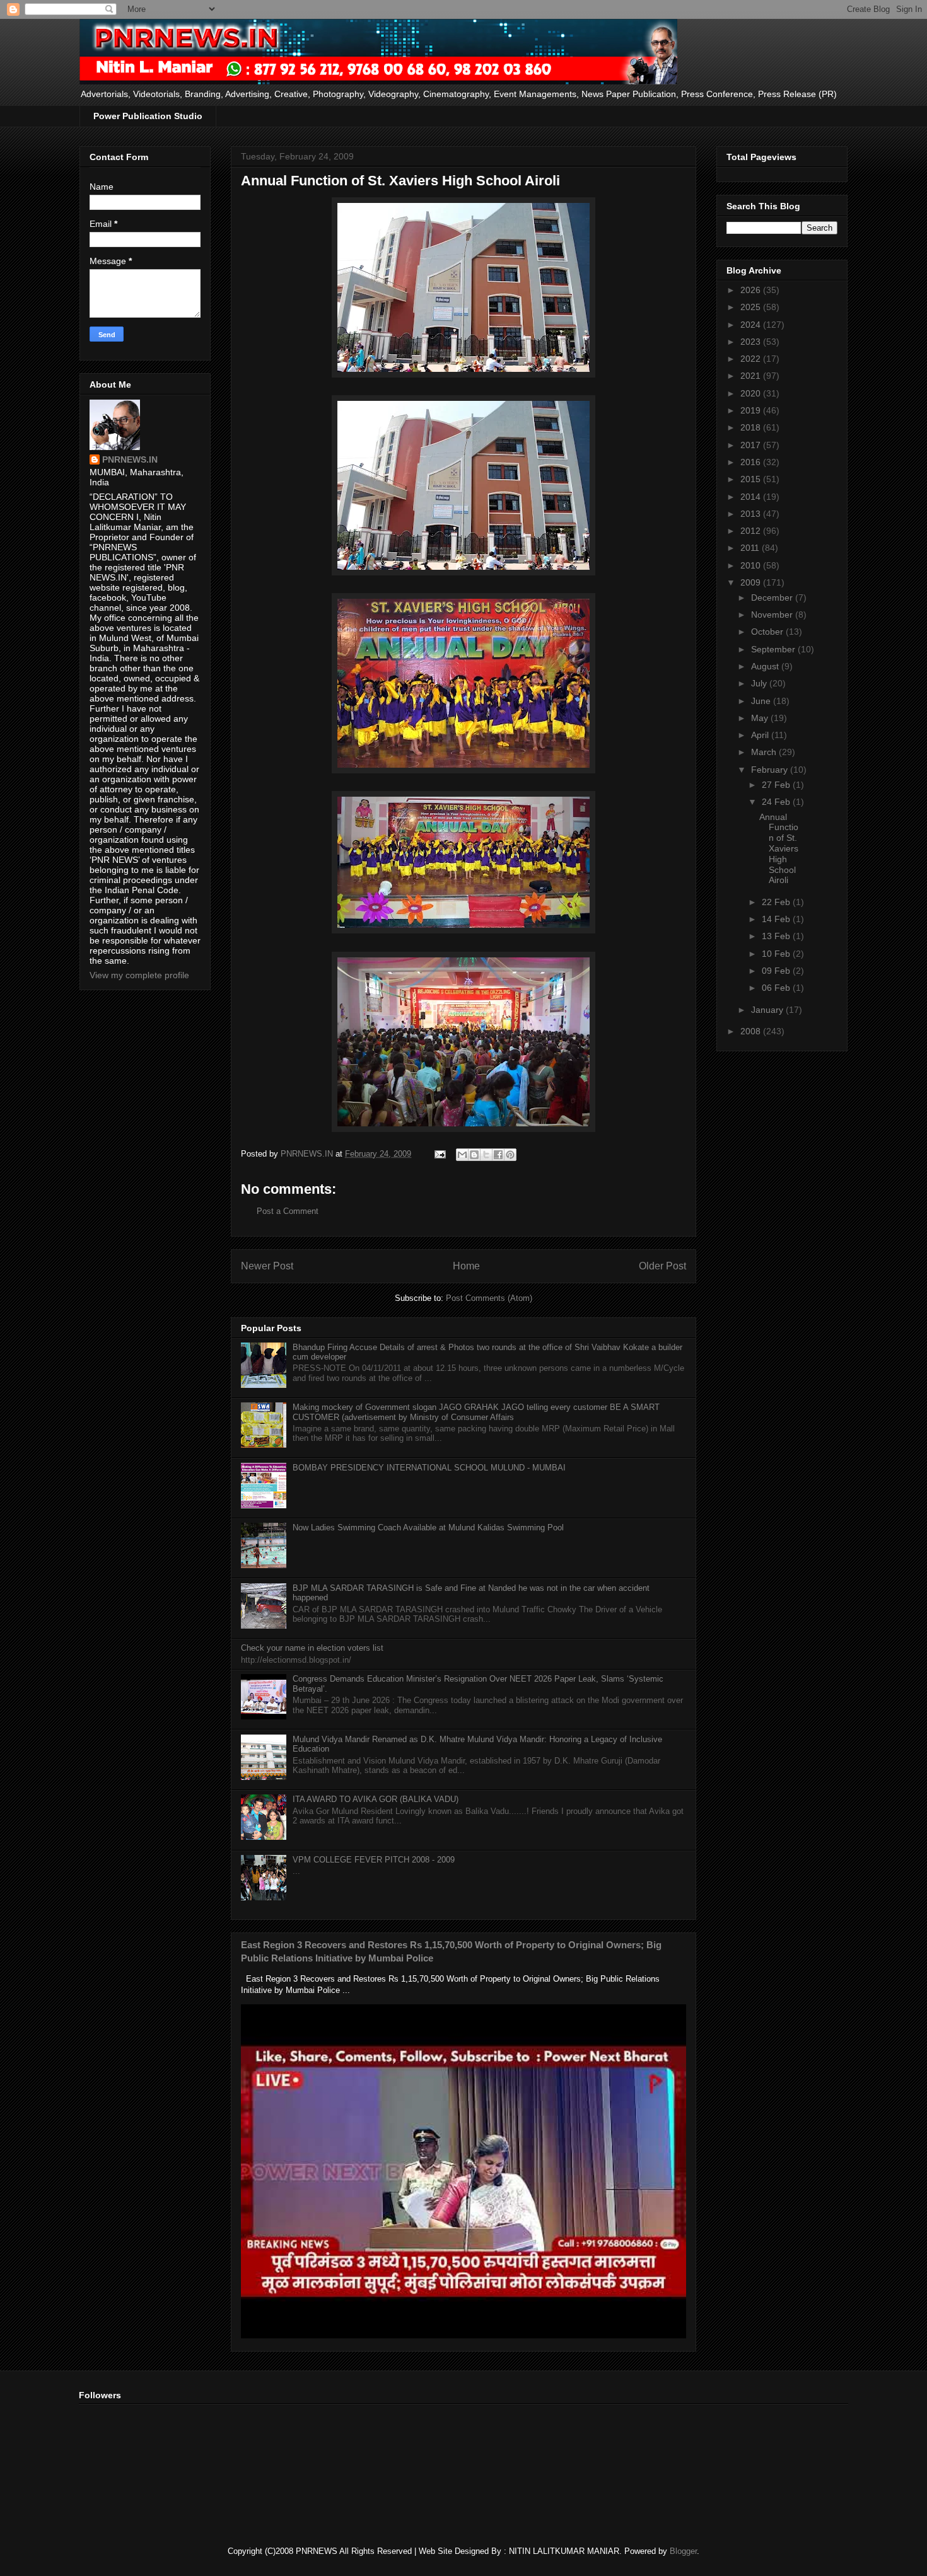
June (762, 701)
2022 (752, 359)
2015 (752, 479)
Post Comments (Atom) (489, 1298)
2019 (752, 410)
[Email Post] (439, 1154)
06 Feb (777, 988)
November (773, 615)
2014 (752, 497)
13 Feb (777, 936)
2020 (752, 393)
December (773, 598)
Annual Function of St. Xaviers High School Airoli (779, 849)
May (761, 718)
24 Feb (777, 802)
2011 (751, 548)
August (766, 666)
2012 (752, 531)
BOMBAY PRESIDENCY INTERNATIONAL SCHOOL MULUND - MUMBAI (429, 1468)
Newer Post (267, 1266)
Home (466, 1266)
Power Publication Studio (148, 116)
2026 (752, 290)
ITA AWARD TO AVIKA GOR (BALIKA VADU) (376, 1799)
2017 (752, 445)
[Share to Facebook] (498, 1155)
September (774, 649)
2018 (752, 427)
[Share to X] (486, 1155)
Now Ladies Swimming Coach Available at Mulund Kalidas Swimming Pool (428, 1528)
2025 (752, 307)
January (768, 1010)
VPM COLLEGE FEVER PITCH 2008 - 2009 (374, 1860)
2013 (752, 514)
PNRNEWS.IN (130, 459)
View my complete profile (139, 975)
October (768, 632)
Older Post (662, 1266)
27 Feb (777, 785)
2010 (752, 565)
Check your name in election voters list (312, 1648)
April (761, 735)
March (765, 752)
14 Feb (777, 919)
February (771, 770)
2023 (752, 342)
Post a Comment (288, 1211)
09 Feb (777, 971)
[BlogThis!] (474, 1155)
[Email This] (462, 1155)
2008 (752, 1031)
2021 (752, 376)
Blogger (683, 2551)
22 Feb (777, 902)
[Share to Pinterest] (510, 1155)
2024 (752, 325)
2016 (752, 462)
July (760, 683)
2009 (752, 582)
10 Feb (777, 954)
